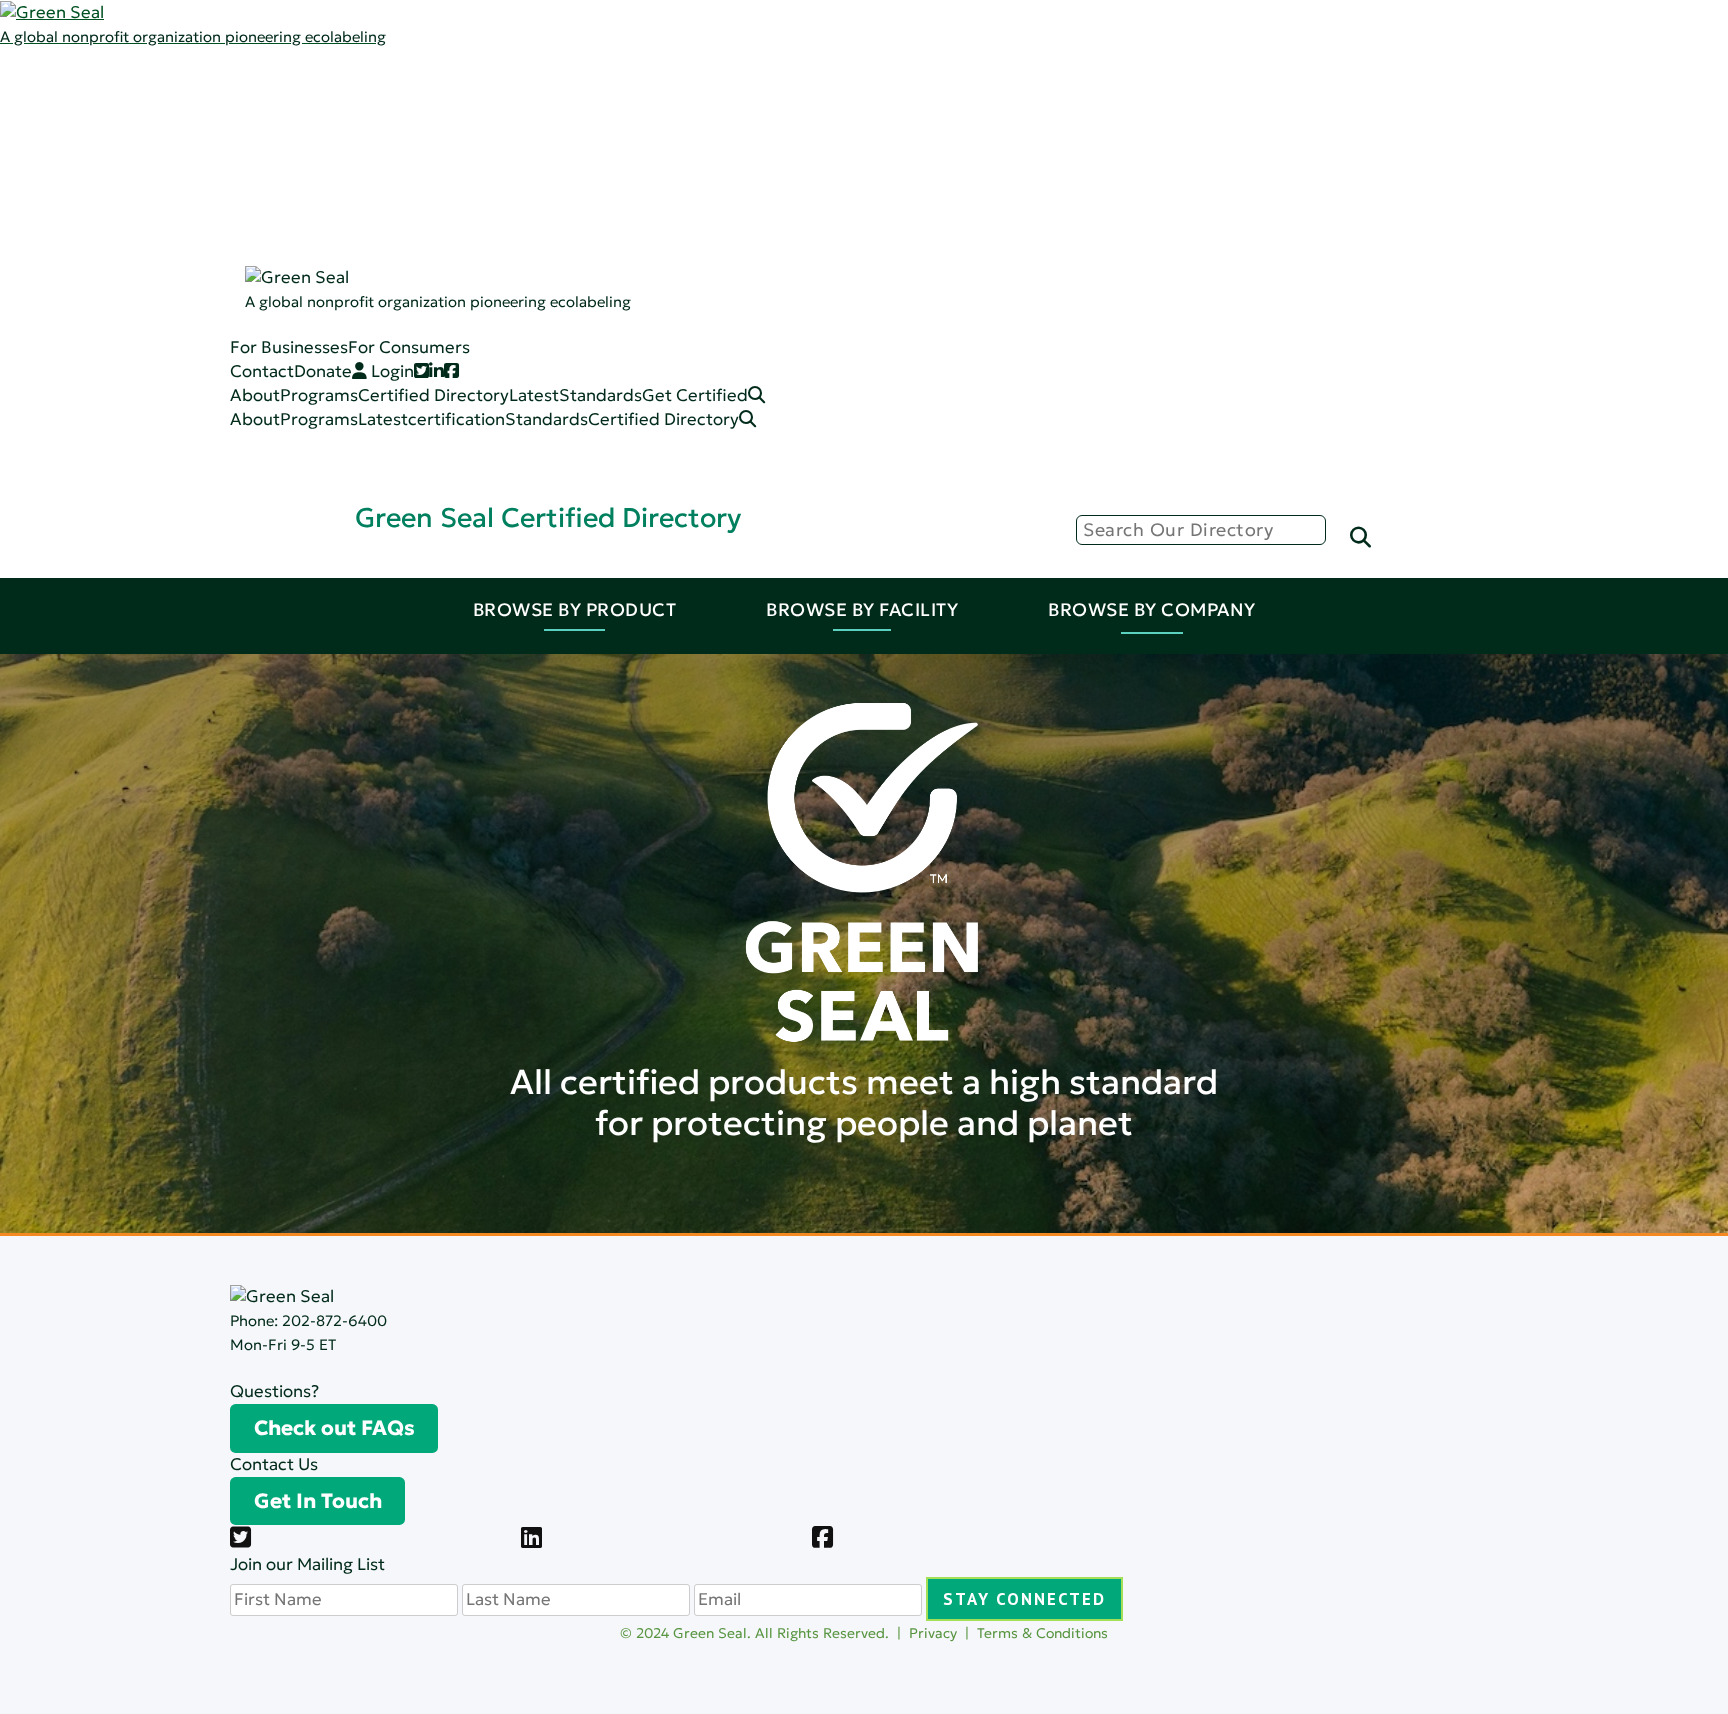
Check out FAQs (334, 1428)
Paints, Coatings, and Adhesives (281, 250)
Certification (206, 202)
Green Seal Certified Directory (548, 517)
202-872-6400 (334, 1320)
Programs (130, 106)
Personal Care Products (250, 322)
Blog (173, 154)
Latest (116, 130)
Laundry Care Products (248, 298)
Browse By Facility (862, 609)
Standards (132, 154)
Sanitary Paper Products (253, 274)
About (255, 419)
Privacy (933, 1633)
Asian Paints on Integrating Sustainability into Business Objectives (948, 1091)
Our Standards (215, 178)
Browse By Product (575, 609)
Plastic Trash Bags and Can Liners (286, 394)
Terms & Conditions (1042, 1633)
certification (456, 419)
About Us (128, 82)
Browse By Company (1152, 609)
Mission (185, 106)
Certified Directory (75, 252)
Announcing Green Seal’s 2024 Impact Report (869, 767)
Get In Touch (318, 1501)
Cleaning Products (229, 226)
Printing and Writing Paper (261, 370)
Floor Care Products (236, 346)
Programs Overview (235, 130)
